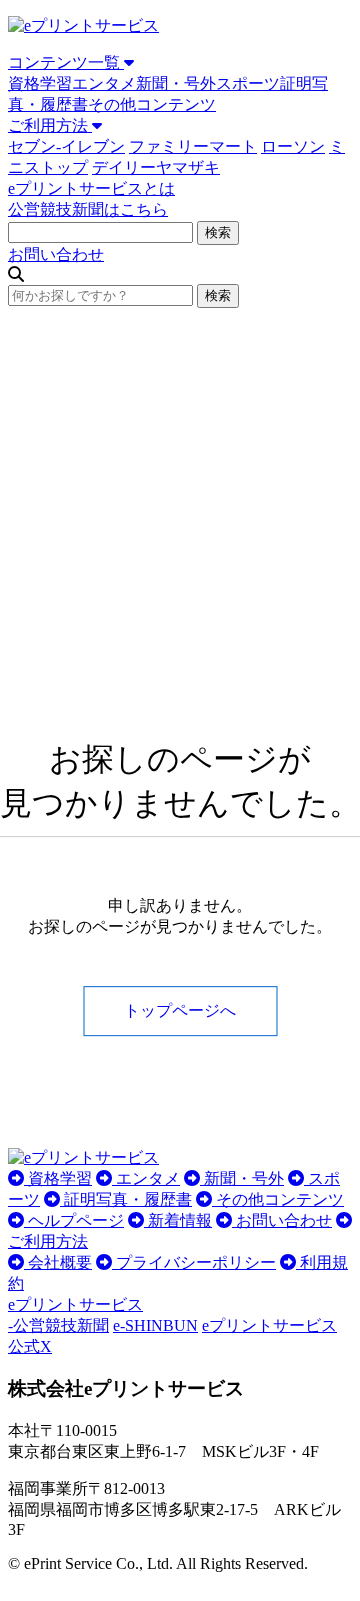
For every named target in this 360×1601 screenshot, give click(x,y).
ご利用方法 (50, 125)
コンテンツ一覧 (66, 62)
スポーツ (248, 83)
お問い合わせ (56, 254)
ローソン (293, 146)
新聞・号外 (176, 83)
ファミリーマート (193, 146)
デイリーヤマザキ (156, 167)
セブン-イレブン (66, 146)
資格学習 (40, 83)
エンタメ (104, 83)
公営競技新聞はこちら (88, 209)
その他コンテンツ (152, 104)
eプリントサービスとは (91, 188)
